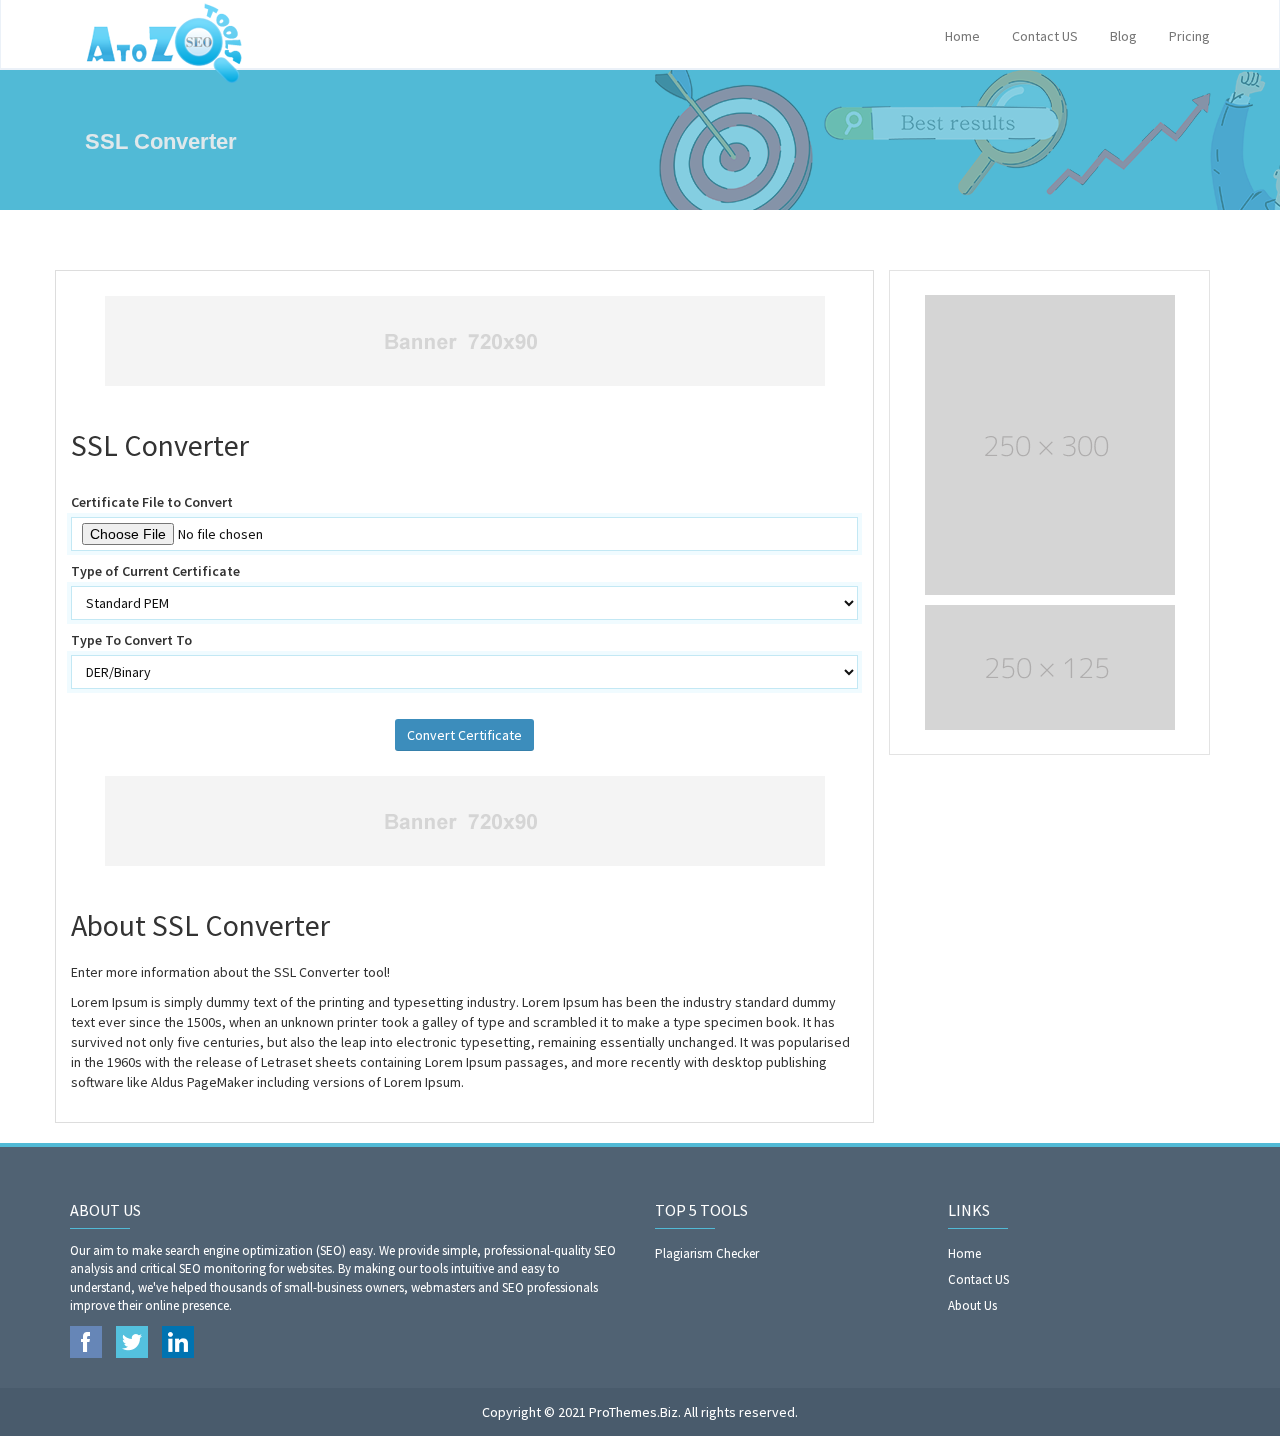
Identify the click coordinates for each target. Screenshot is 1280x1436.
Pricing (1189, 36)
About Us (972, 1305)
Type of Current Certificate (155, 571)
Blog (1123, 36)
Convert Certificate (464, 735)
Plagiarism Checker (707, 1253)
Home (962, 36)
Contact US (1045, 36)
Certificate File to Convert (152, 502)
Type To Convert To (131, 640)
